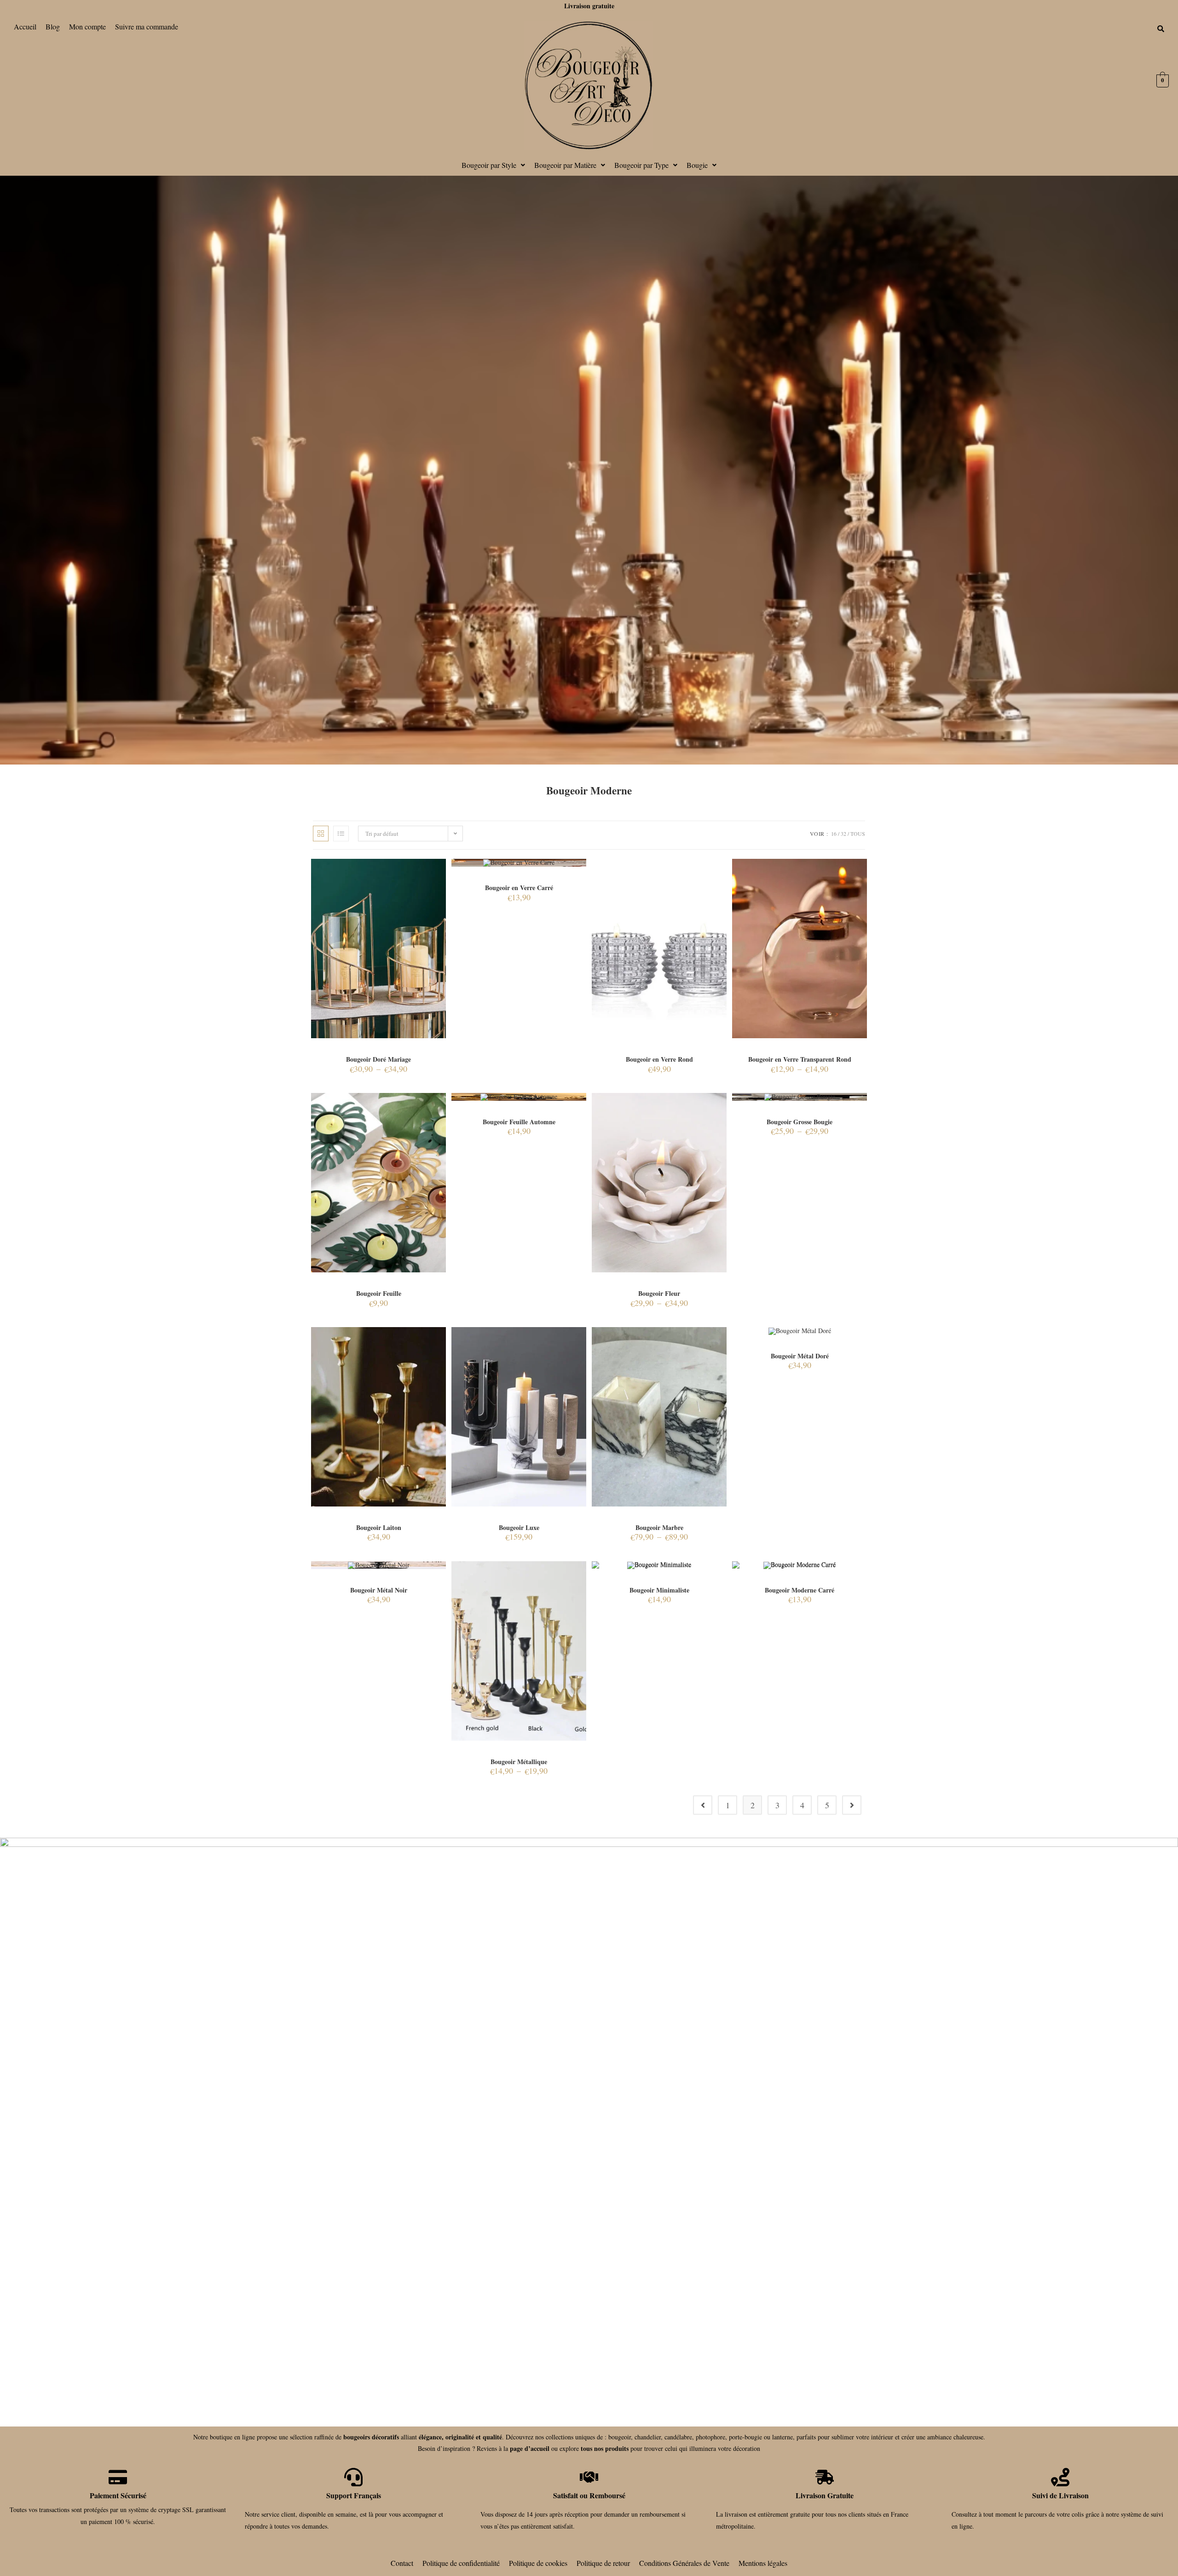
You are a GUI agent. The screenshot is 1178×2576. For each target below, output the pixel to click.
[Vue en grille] (321, 834)
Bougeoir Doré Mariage (378, 1059)
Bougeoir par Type (641, 165)
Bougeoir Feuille (379, 1293)
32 (843, 834)
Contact (402, 2563)
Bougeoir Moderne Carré (800, 1590)
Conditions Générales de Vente (684, 2563)
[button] (493, 165)
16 (834, 834)
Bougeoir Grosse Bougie (800, 1122)
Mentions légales (763, 2563)
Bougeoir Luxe (519, 1527)
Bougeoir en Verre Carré (519, 888)
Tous (858, 834)
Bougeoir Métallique (519, 1762)
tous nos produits (605, 2448)
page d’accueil (530, 2448)
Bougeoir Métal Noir (379, 1590)
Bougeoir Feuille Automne (519, 1122)
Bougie (697, 165)
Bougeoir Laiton (379, 1527)
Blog (53, 26)
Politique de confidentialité (461, 2563)
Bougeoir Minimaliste (659, 1590)
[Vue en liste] (341, 834)
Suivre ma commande (147, 26)
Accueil (25, 26)
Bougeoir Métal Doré (800, 1356)
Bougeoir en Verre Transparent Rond (800, 1059)
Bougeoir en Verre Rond (659, 1059)
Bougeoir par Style (489, 165)
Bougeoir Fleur (659, 1293)
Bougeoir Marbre (659, 1527)
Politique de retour (603, 2563)
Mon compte (87, 26)
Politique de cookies (538, 2563)
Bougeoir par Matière (565, 165)
